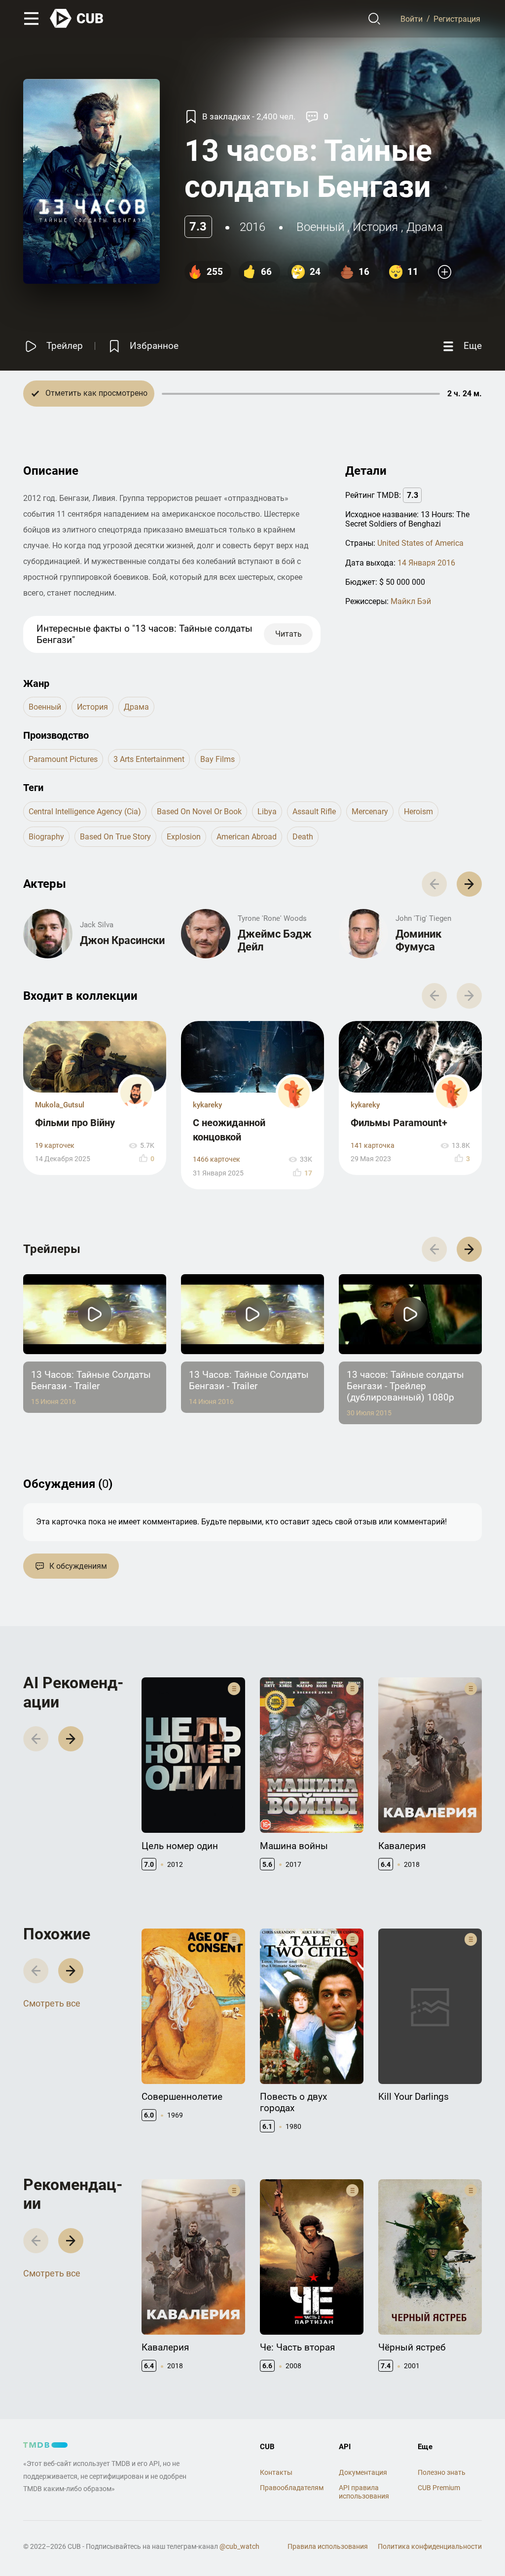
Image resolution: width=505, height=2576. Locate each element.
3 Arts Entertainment (149, 759)
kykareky (207, 1105)
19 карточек (55, 1146)
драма (425, 227)
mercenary (370, 812)
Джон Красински (122, 940)
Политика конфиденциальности (430, 2546)
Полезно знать (442, 2472)
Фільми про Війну (75, 1123)
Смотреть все (52, 2003)
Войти (412, 19)
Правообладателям (292, 2488)
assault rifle (314, 812)
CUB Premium (439, 2488)
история (375, 227)
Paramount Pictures (63, 759)
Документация (363, 2472)
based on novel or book (199, 812)
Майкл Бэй (411, 601)
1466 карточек (216, 1159)
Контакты (276, 2472)
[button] (469, 884)
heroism (418, 812)
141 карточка (373, 1146)
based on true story (115, 837)
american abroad (247, 837)
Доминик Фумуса (418, 940)
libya (267, 812)
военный (320, 227)
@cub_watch (239, 2546)
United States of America (420, 543)
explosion (184, 837)
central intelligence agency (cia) (85, 812)
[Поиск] (375, 19)
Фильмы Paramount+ (399, 1123)
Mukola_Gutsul (60, 1105)
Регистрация (457, 19)
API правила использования (364, 2492)
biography (46, 837)
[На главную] (77, 19)
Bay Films (217, 759)
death (303, 837)
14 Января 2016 (426, 563)
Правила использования (328, 2546)
